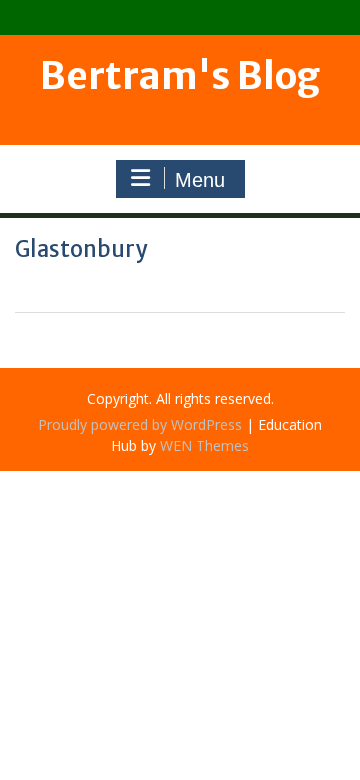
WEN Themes (204, 445)
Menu (200, 180)
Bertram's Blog (180, 75)
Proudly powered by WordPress (140, 424)
